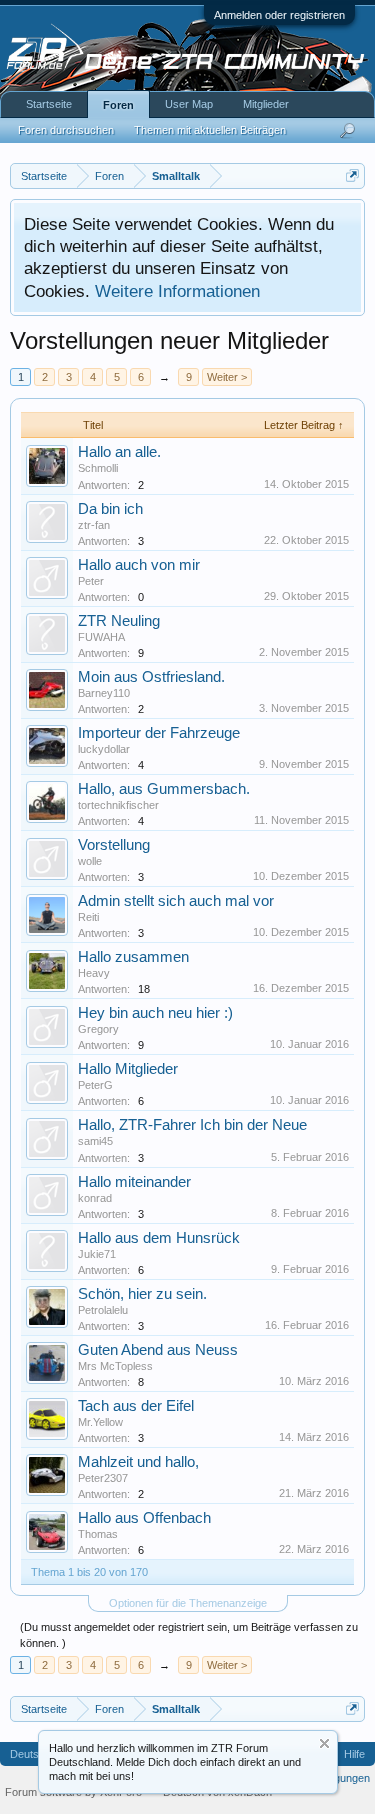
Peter (91, 581)
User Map (189, 104)
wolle (90, 861)
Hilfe (354, 1754)
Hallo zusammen (133, 957)
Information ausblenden (324, 1743)
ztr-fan (94, 525)
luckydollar (104, 749)
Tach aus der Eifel (136, 1406)
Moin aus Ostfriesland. (151, 677)
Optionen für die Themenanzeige (188, 1603)
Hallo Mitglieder (128, 1069)
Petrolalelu (103, 1310)
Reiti (88, 917)
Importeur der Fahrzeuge (159, 733)
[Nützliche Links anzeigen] (352, 175)
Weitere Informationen (177, 291)
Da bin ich (110, 509)
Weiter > (227, 377)
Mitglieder (266, 104)
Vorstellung (114, 845)
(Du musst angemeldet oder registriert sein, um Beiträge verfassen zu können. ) (189, 1635)
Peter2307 (103, 1478)
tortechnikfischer (118, 805)
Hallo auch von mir (139, 565)
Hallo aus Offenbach (144, 1518)
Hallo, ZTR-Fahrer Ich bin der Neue (192, 1125)
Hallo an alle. (119, 452)
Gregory (98, 1029)
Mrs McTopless (115, 1366)
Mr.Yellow (100, 1422)
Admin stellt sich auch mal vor (176, 901)
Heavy (94, 973)
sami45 (95, 1141)
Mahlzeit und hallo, (138, 1462)
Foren (118, 105)
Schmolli (98, 468)
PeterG (95, 1085)
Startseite (49, 104)
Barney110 (104, 693)
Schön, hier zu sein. (142, 1294)
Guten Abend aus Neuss (158, 1350)
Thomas (98, 1534)
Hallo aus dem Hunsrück (159, 1238)
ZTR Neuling (119, 621)
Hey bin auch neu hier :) (155, 1013)
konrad (95, 1198)
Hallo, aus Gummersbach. (164, 789)
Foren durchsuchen (66, 130)
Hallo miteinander (134, 1182)
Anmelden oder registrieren (279, 15)
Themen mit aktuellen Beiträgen (210, 130)
